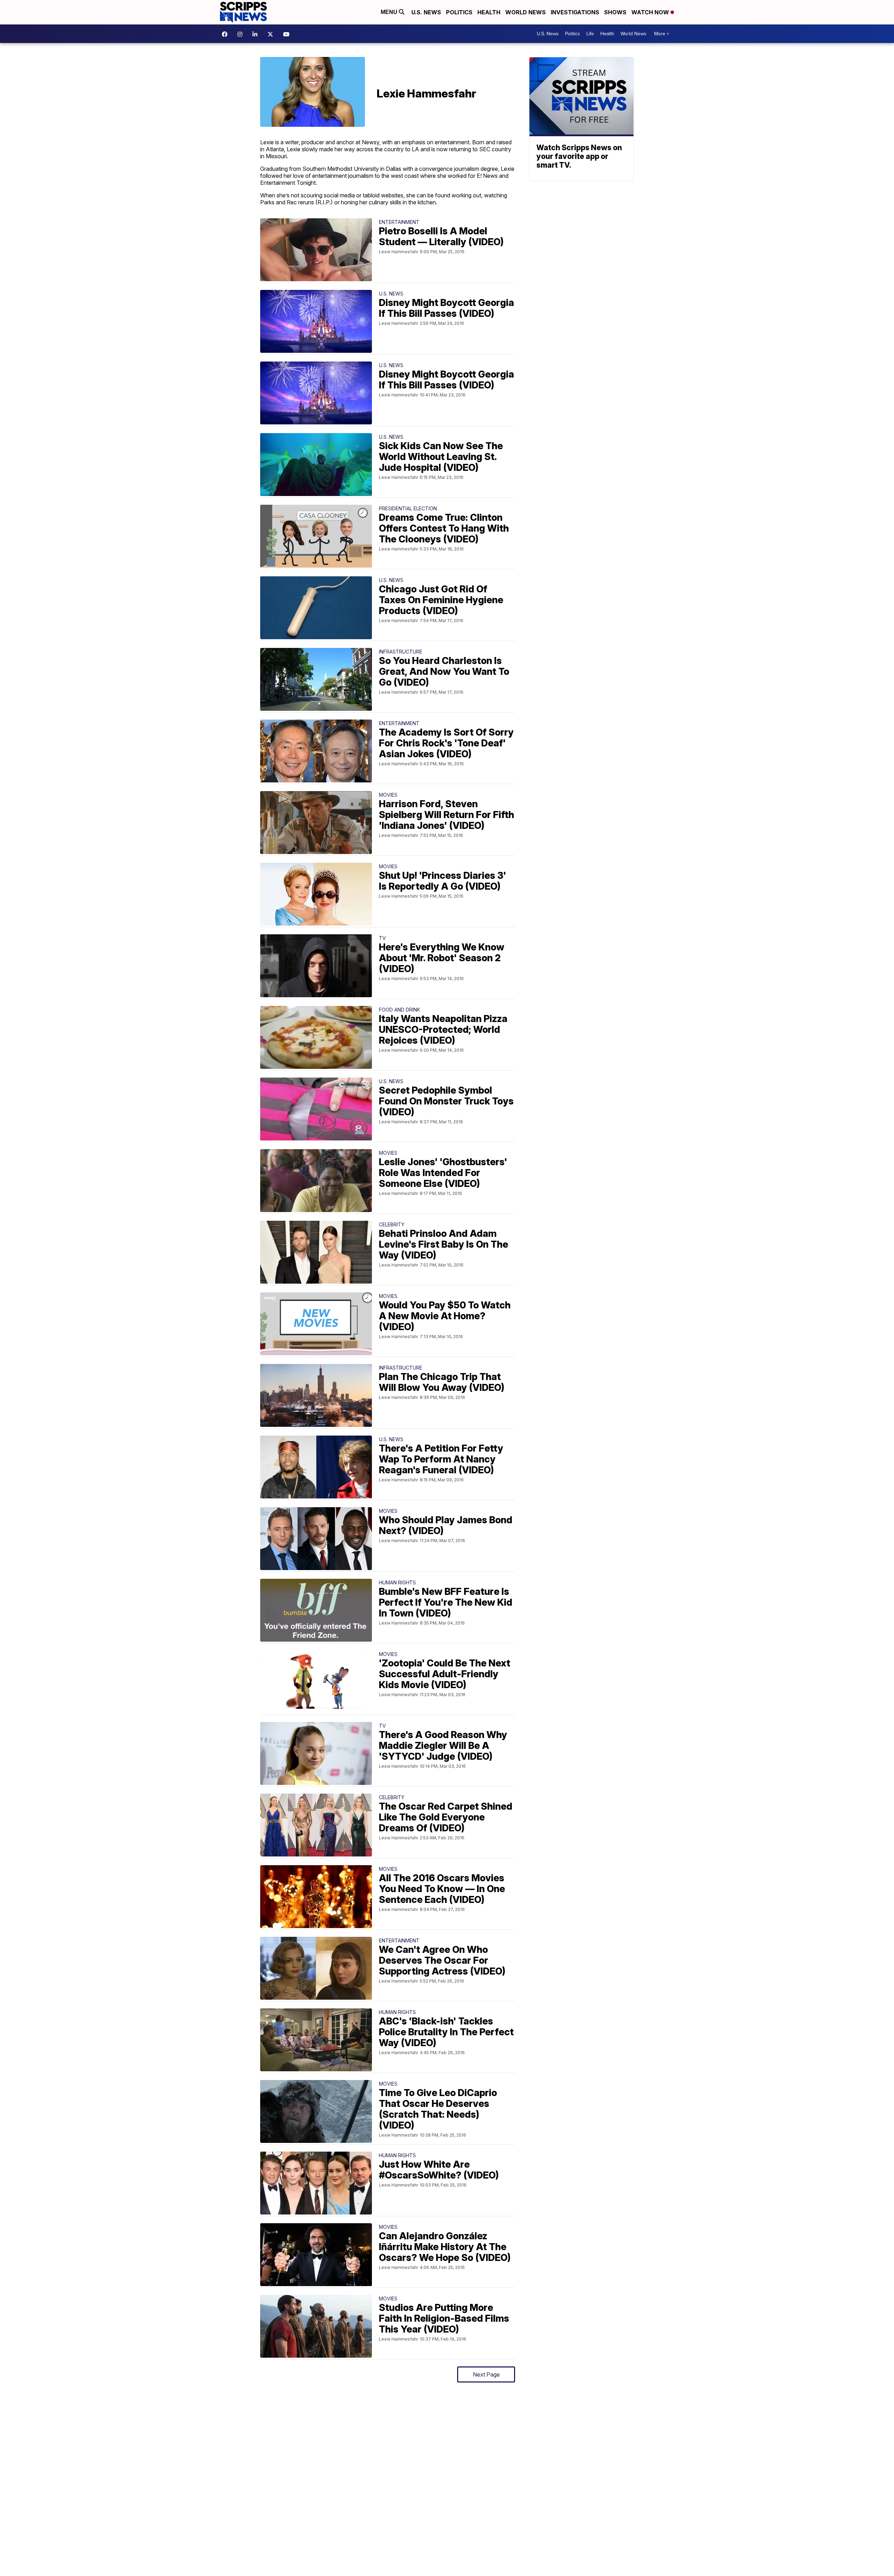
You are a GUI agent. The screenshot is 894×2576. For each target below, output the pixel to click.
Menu (390, 12)
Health (489, 12)
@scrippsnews (288, 34)
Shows (615, 12)
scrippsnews (226, 34)
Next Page (486, 2374)
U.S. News (426, 12)
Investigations (575, 12)
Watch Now (651, 12)
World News (526, 12)
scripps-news (257, 34)
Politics (459, 12)
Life (590, 34)
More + (662, 34)
